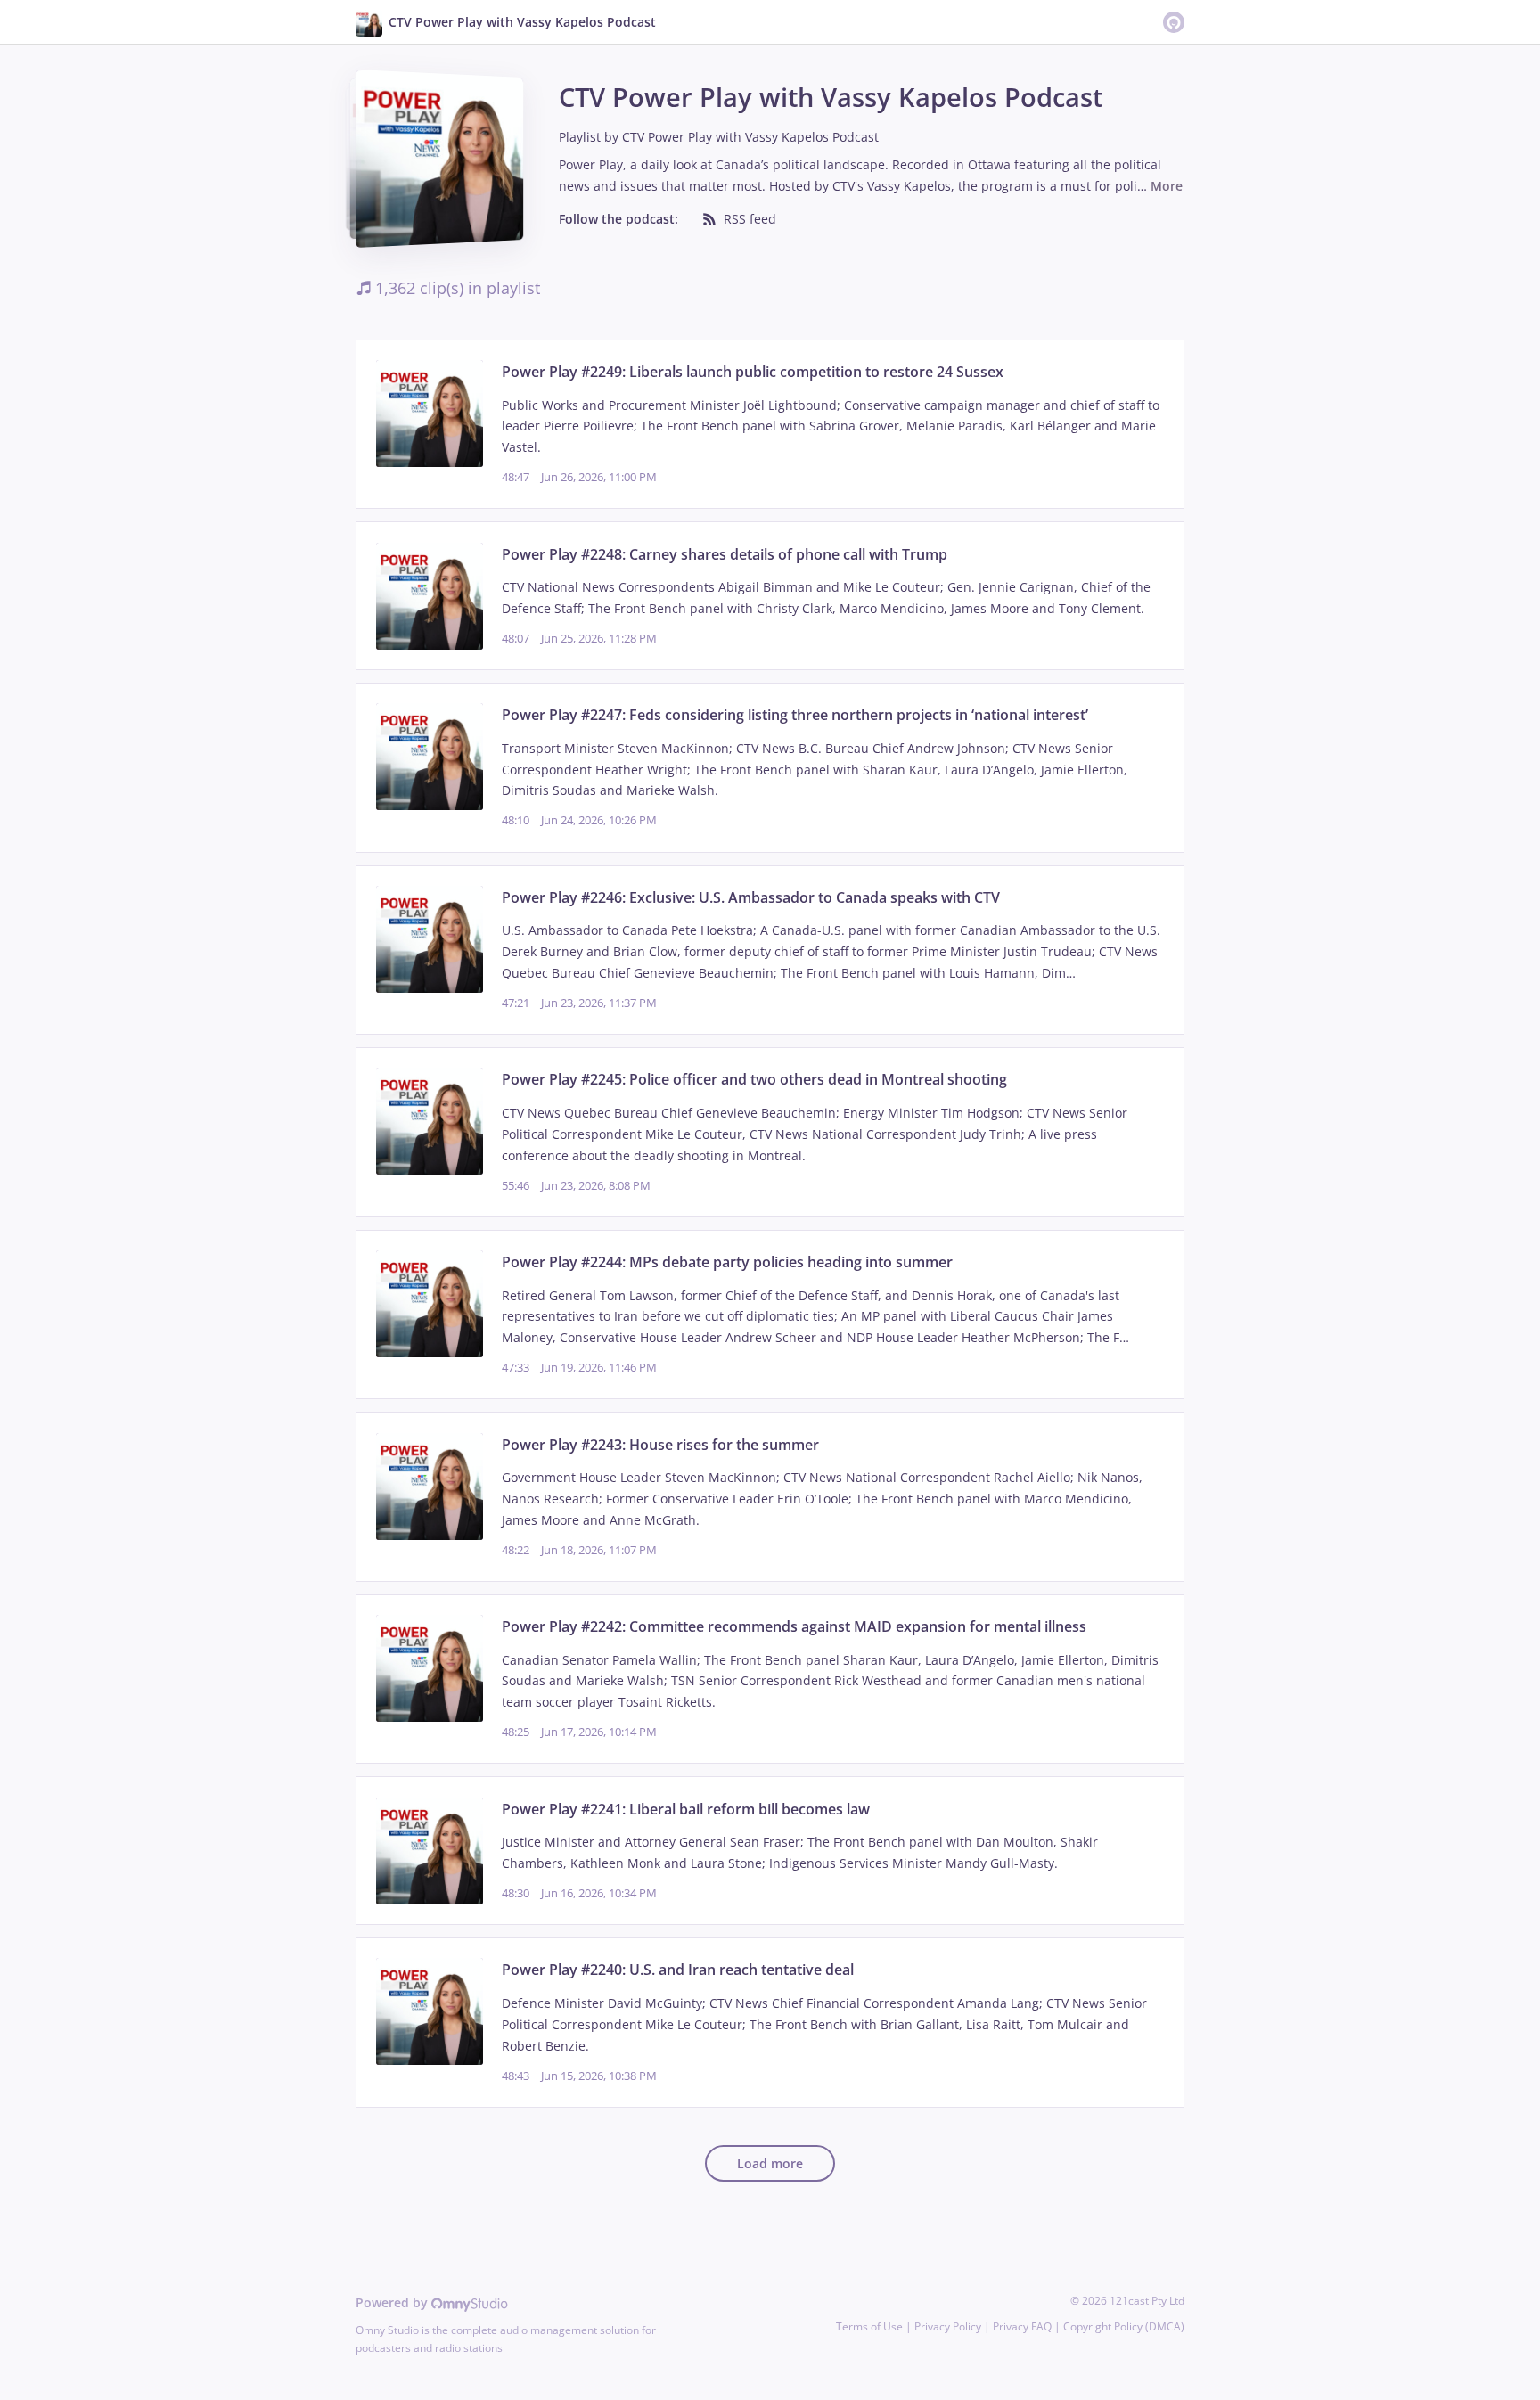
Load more (770, 2163)
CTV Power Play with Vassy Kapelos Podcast (750, 137)
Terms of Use (869, 2326)
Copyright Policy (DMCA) (1124, 2326)
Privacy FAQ (1022, 2326)
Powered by (393, 2302)
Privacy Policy (948, 2326)
